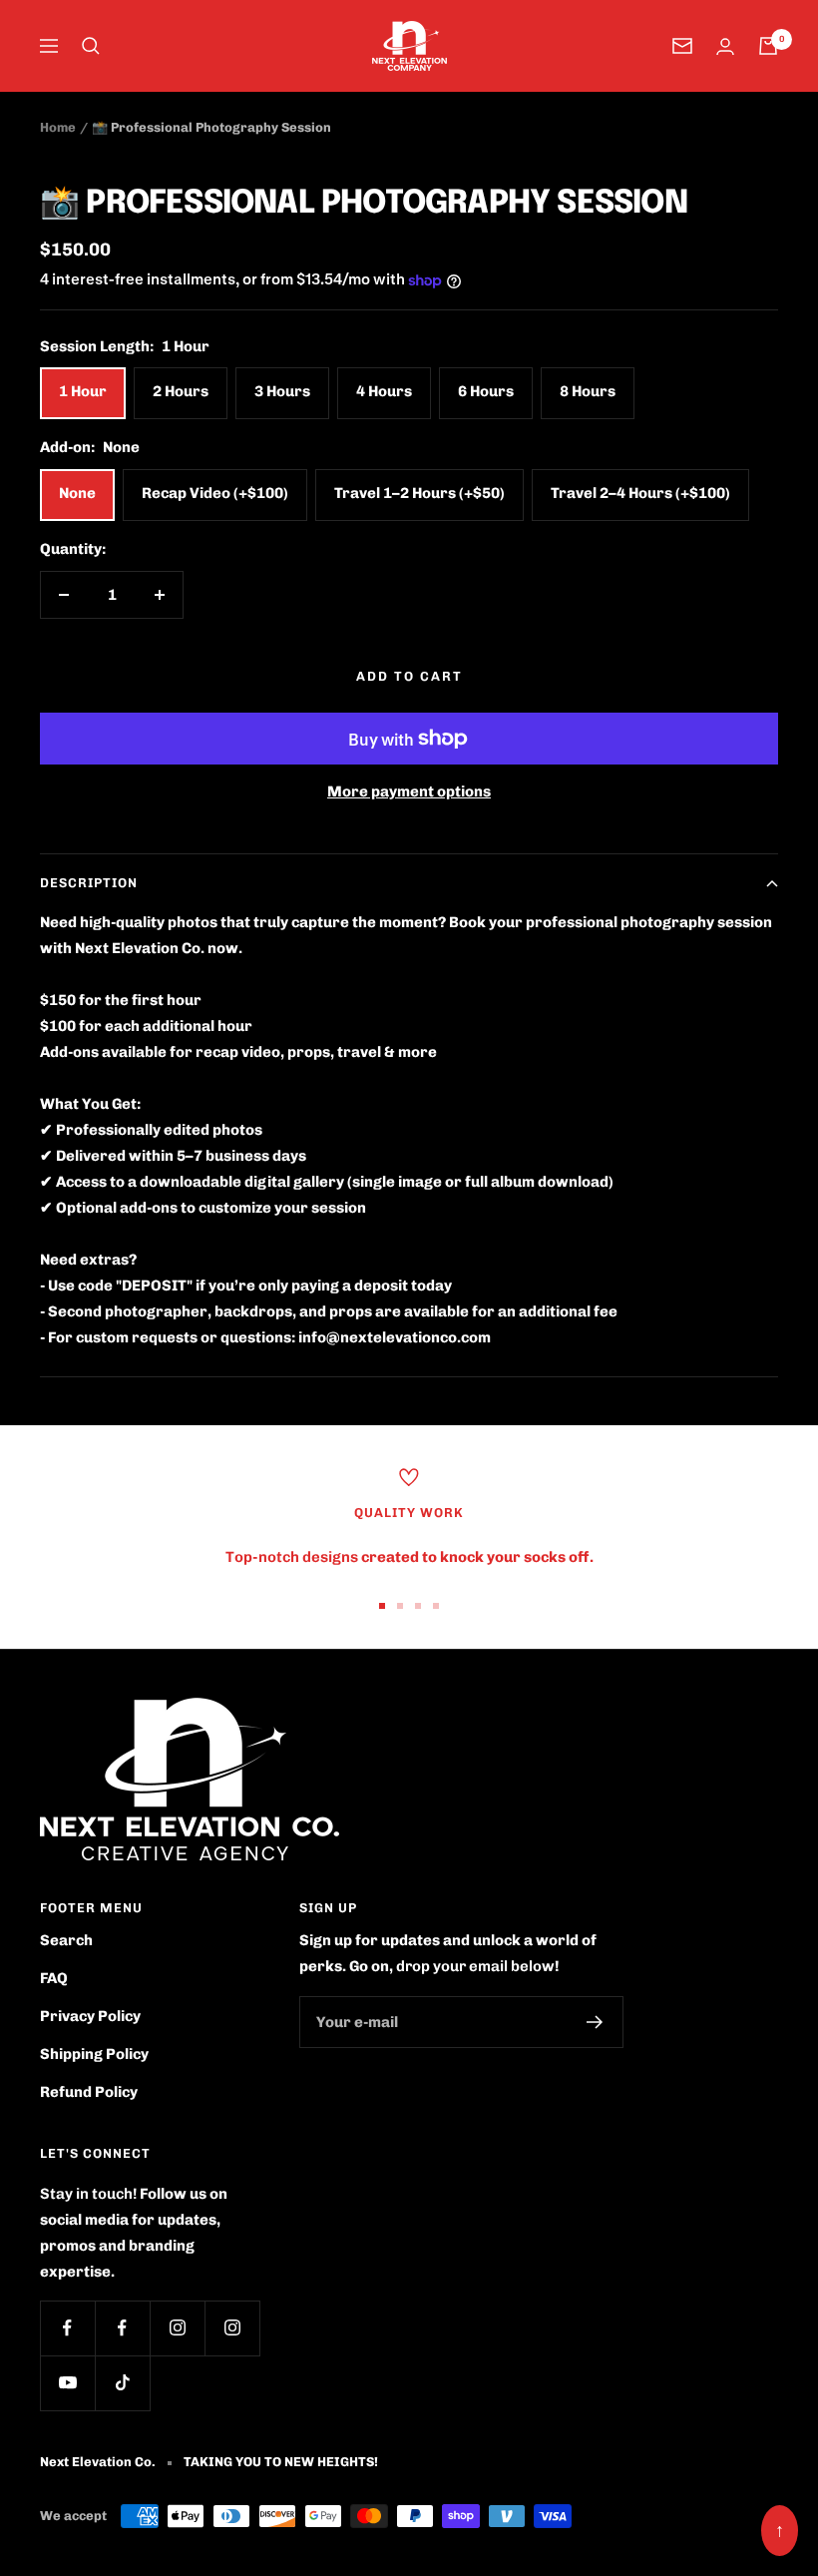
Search (66, 1940)
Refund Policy (89, 2092)
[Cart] (768, 46)
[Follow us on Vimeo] (232, 2328)
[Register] (595, 2022)
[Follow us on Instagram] (177, 2328)
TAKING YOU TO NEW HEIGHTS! (281, 2462)
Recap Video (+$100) (215, 493)
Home (58, 127)
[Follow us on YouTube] (67, 2383)
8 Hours (588, 391)
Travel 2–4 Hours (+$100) (640, 493)
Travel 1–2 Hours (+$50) (419, 493)
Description (89, 883)
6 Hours (486, 391)
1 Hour (83, 391)
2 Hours (181, 391)
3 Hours (282, 391)
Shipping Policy (94, 2054)
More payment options (409, 791)
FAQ (54, 1978)
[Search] (91, 46)
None (77, 493)
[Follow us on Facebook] (67, 2328)
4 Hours (384, 391)
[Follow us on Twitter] (122, 2328)
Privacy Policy (90, 2016)
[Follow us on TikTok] (122, 2383)
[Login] (725, 46)
